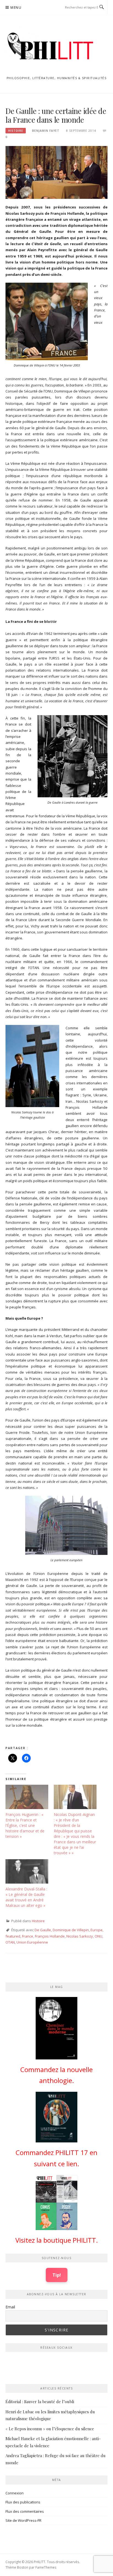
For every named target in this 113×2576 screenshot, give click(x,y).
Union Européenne (32, 1942)
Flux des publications (23, 2502)
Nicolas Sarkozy (80, 1936)
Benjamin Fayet (46, 131)
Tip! (57, 2275)
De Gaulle (43, 1930)
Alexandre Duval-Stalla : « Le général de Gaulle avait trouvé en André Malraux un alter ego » (26, 1897)
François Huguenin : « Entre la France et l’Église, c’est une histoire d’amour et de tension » (25, 1825)
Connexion (15, 2493)
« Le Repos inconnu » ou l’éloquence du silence (50, 2429)
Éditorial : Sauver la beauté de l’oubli (40, 2402)
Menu (16, 8)
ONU (98, 1936)
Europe (97, 1930)
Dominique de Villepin (71, 1930)
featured (13, 1936)
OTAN (10, 1942)
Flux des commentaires (25, 2511)
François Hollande (50, 1936)
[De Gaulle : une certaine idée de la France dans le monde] (56, 172)
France (28, 1936)
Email (10, 2307)
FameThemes (46, 2567)
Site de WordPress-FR (23, 2520)
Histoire (16, 131)
